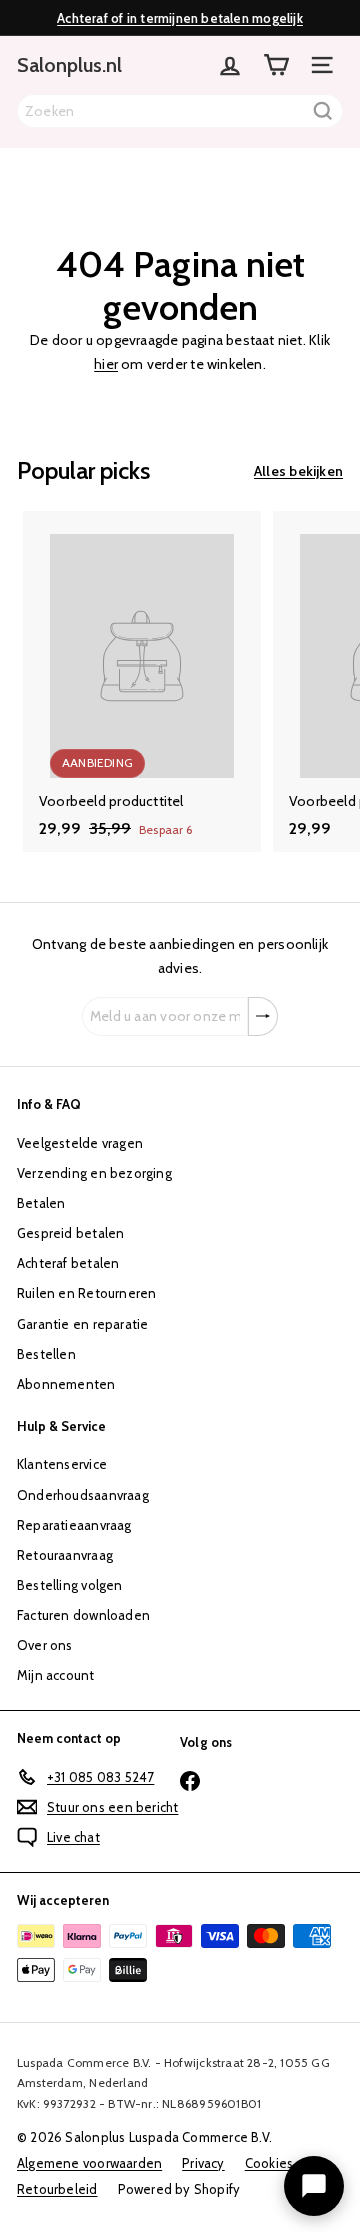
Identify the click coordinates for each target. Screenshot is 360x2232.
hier (106, 364)
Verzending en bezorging (94, 1173)
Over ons (45, 1645)
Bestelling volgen (70, 1585)
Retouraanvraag (65, 1555)
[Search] (323, 111)
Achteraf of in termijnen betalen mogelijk (180, 18)
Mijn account (56, 1675)
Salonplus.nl (69, 65)
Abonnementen (66, 1384)
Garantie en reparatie (82, 1324)
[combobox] (180, 111)
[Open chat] (314, 2186)
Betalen (41, 1203)
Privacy (203, 2163)
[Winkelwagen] (276, 65)
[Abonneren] (263, 1017)
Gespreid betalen (70, 1233)
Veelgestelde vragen (80, 1143)
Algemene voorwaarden (89, 2163)
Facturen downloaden (83, 1615)
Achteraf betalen (68, 1263)
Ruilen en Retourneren (86, 1293)
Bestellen (46, 1354)
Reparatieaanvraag (74, 1525)
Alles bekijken (298, 471)
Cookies (269, 2163)
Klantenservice (62, 1464)
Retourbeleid (57, 2189)
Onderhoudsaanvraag (83, 1495)
